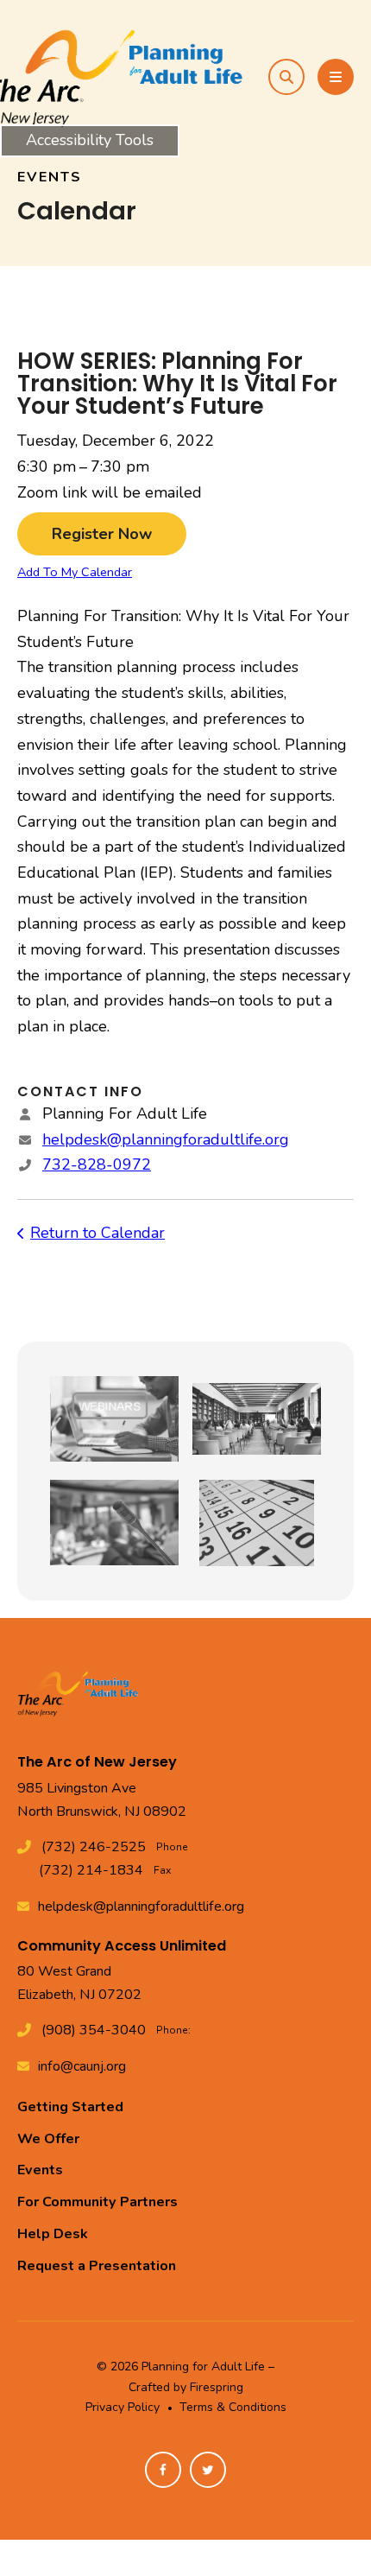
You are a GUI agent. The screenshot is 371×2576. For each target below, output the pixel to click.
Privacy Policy (123, 2407)
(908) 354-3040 (94, 2030)
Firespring (217, 2387)
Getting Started (70, 2107)
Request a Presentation (97, 2266)
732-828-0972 (97, 1164)
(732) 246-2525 (94, 1847)
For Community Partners (97, 2202)
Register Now (102, 534)
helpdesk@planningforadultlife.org (166, 1139)
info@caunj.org (82, 2066)
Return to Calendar (97, 1233)
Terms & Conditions (233, 2407)
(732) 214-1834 (91, 1870)
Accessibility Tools (90, 140)
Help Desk (53, 2234)
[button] (286, 77)
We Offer (48, 2139)
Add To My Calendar (75, 572)
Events (40, 2170)
